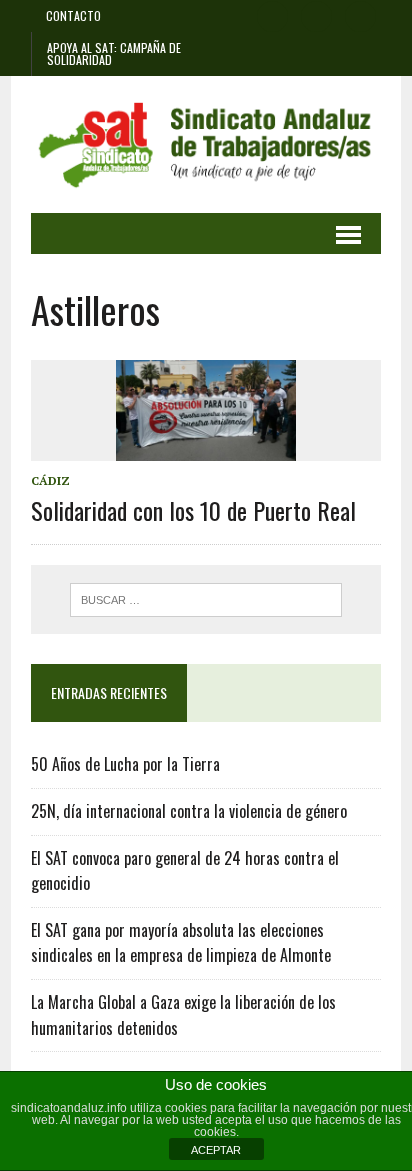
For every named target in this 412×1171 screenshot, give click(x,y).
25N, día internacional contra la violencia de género (189, 811)
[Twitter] (317, 14)
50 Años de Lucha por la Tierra (125, 764)
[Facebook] (273, 14)
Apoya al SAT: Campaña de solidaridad (114, 53)
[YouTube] (361, 14)
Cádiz (50, 480)
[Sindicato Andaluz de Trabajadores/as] (206, 144)
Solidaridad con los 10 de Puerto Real (193, 510)
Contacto (73, 15)
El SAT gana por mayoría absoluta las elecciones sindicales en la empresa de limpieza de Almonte (181, 943)
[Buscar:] (205, 598)
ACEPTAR (216, 1150)
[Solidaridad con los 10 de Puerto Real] (206, 447)
